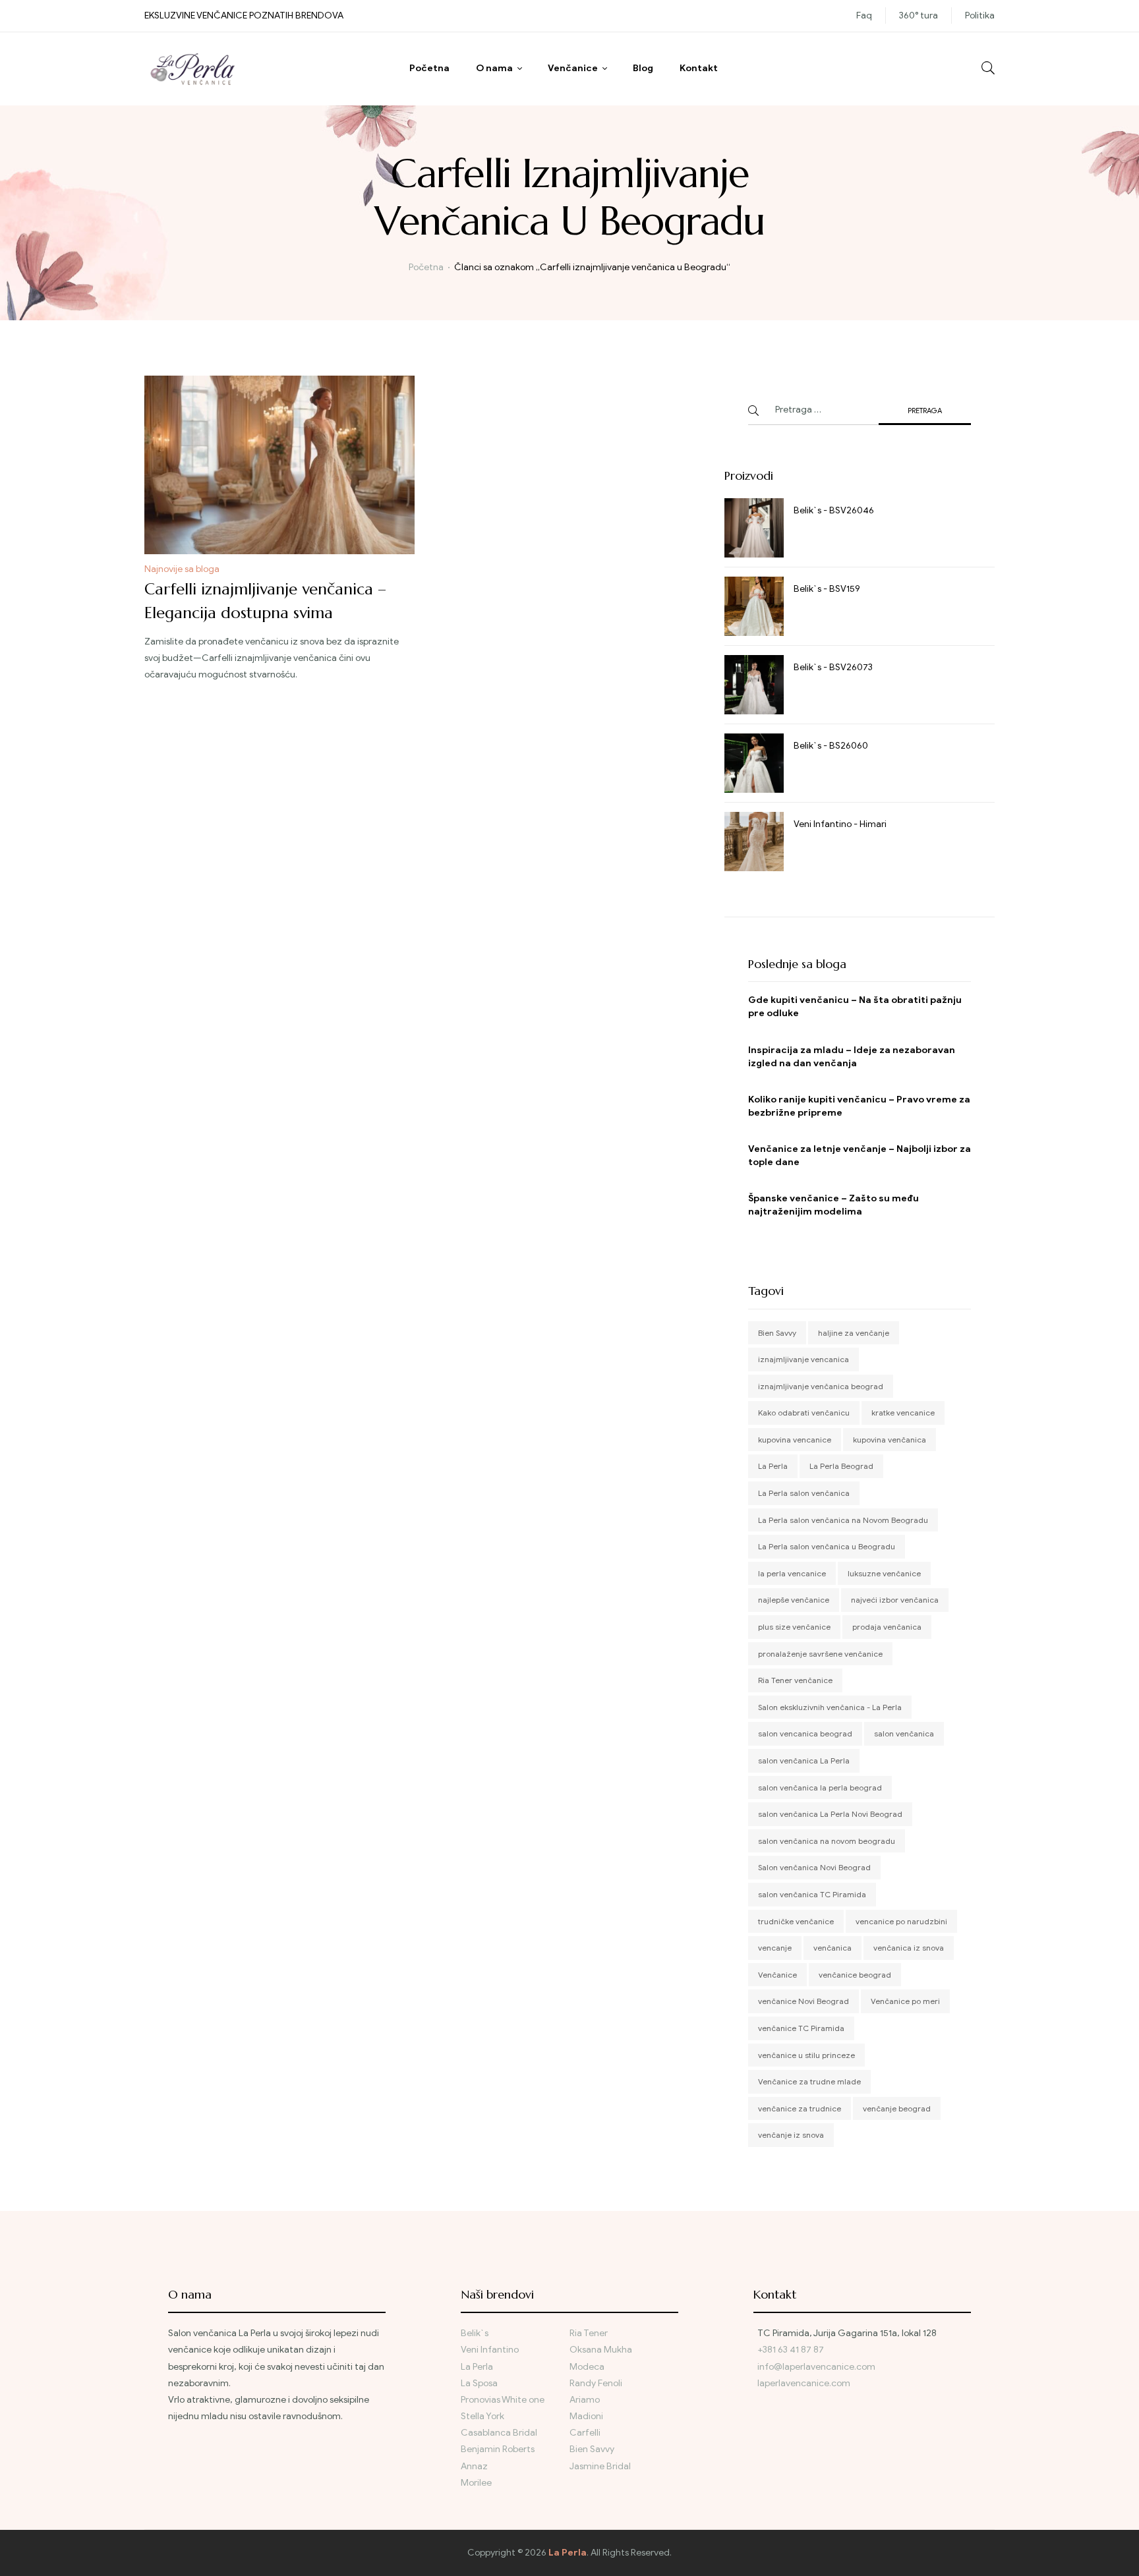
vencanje (775, 1948)
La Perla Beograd (841, 1466)
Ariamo (585, 2400)
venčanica (832, 1948)
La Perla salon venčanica (804, 1493)
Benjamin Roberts (498, 2449)
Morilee (476, 2483)
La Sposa (479, 2383)
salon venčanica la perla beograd (820, 1788)
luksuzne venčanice (884, 1573)
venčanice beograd (855, 1975)
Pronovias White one (503, 2400)
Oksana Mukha (601, 2350)
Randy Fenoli (596, 2383)
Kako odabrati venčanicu (804, 1413)
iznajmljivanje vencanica (803, 1359)
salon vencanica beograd (805, 1733)
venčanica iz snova (909, 1948)
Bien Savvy (777, 1333)
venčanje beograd (897, 2108)
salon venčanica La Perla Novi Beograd (830, 1814)
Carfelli (585, 2433)
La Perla (773, 1466)
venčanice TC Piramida (801, 2028)
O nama (494, 68)
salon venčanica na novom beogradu (827, 1841)
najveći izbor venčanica (895, 1600)
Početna (429, 68)
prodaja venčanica (887, 1627)
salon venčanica (904, 1733)
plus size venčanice (794, 1627)
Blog (643, 68)
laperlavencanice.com (805, 2383)
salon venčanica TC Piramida (812, 1894)
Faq (864, 15)
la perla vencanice (792, 1573)
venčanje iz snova (791, 2135)
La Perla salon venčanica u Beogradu (827, 1546)
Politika (980, 15)
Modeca (587, 2367)
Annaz (474, 2466)
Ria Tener (589, 2333)
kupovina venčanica (890, 1440)
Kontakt (699, 68)
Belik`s (475, 2333)
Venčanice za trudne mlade (809, 2081)
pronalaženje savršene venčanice (820, 1654)
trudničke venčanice (796, 1921)
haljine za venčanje (854, 1333)
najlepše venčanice (794, 1600)
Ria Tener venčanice (795, 1680)
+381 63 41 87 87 (791, 2350)
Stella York (482, 2416)
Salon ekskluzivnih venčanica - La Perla (830, 1707)
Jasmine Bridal (600, 2466)
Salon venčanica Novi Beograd (814, 1867)
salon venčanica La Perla (804, 1760)
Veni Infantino (490, 2350)
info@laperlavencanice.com (816, 2367)
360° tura (919, 15)
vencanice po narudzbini (901, 1921)
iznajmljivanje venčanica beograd (821, 1386)
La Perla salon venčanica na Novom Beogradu (843, 1520)
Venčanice (573, 68)
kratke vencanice (903, 1413)
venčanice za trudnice (800, 2108)
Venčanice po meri (905, 2001)
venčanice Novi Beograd (803, 2001)
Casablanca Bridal (499, 2433)
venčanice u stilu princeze (806, 2055)
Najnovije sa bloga (182, 569)
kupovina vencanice (795, 1440)
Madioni (586, 2416)
